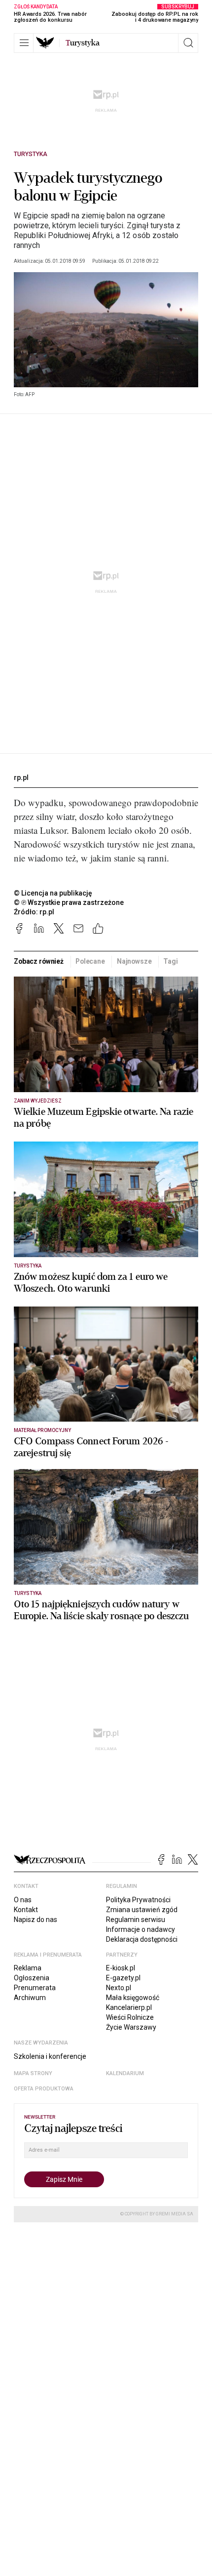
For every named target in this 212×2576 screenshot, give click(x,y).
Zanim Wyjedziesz (38, 1101)
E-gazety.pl (123, 1978)
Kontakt (26, 1910)
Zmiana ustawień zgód (142, 1910)
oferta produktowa (44, 2089)
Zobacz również (39, 961)
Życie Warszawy (131, 2027)
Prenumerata (35, 1988)
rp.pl (21, 777)
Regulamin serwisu (136, 1920)
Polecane (90, 961)
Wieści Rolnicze (130, 2017)
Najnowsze (134, 961)
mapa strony (33, 2073)
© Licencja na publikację (53, 893)
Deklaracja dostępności (142, 1939)
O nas (23, 1900)
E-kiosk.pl (121, 1968)
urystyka (83, 43)
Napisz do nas (35, 1920)
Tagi (170, 961)
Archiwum (30, 1998)
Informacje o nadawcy (141, 1929)
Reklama (28, 1968)
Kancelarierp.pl (129, 2007)
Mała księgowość (133, 1998)
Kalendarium (125, 2073)
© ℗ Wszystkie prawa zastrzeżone (69, 902)
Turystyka (31, 154)
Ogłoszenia (32, 1978)
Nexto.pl (119, 1988)
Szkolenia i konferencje (50, 2056)
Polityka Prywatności (138, 1900)
